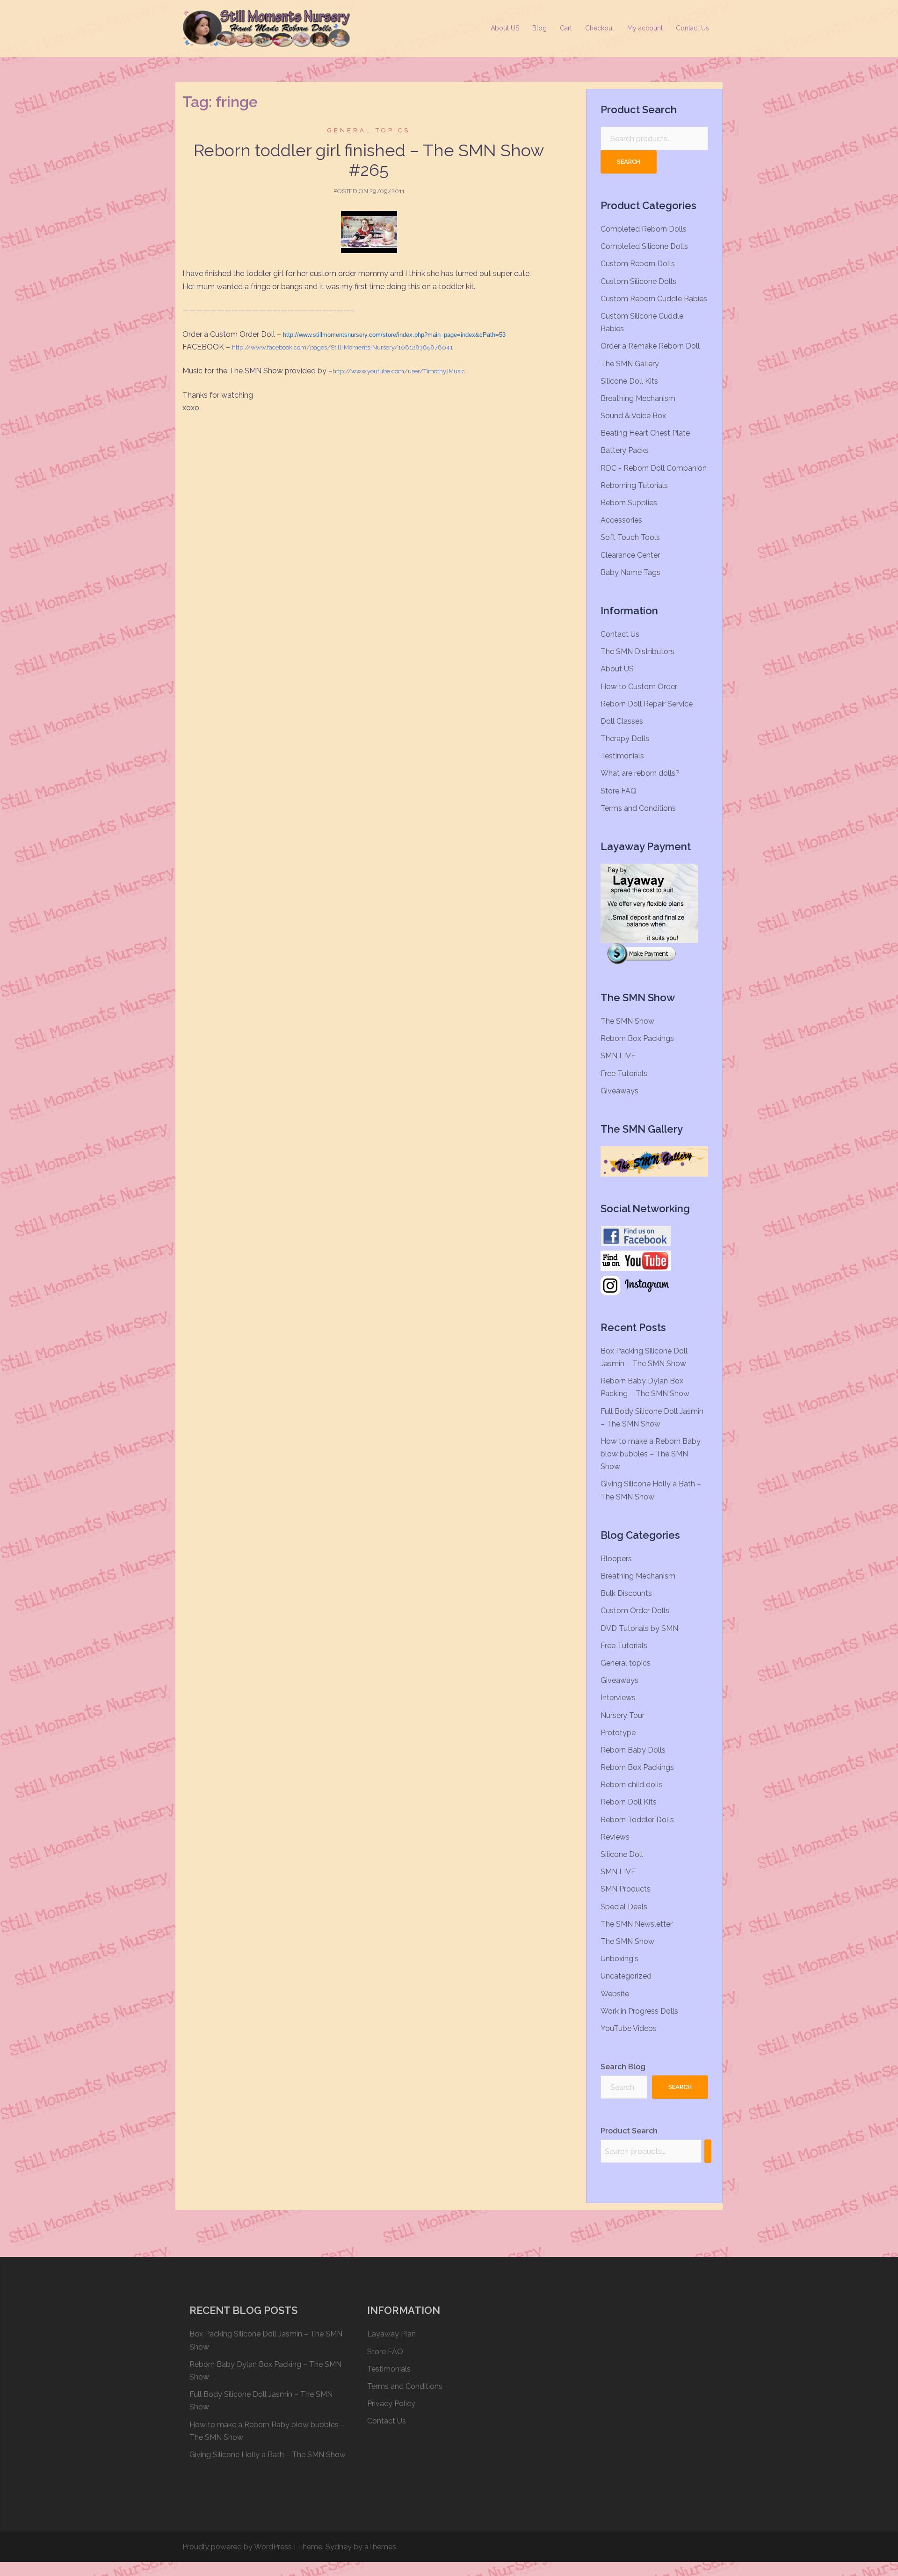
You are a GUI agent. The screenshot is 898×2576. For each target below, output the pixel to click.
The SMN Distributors (637, 651)
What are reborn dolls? (640, 773)
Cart (566, 28)
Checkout (600, 28)
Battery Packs (625, 450)
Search (629, 162)
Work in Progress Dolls (639, 2011)
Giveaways (619, 1091)
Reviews (615, 1837)
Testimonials (622, 756)
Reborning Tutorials (634, 485)
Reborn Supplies (629, 503)
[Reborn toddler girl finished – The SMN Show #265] (369, 232)
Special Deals (624, 1907)
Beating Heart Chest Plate (645, 433)
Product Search (629, 2131)
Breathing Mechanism (638, 398)
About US (505, 28)
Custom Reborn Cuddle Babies (654, 299)
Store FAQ (619, 791)
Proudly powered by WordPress (237, 2547)
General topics (369, 130)
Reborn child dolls (632, 1785)
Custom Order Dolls (635, 1611)
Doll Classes (622, 721)
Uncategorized (626, 1976)
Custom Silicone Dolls (638, 281)
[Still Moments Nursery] (267, 28)
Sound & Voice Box (633, 416)
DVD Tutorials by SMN (639, 1628)
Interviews (618, 1698)
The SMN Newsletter (637, 1924)
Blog (540, 28)
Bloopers (616, 1559)
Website (615, 1994)
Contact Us (692, 28)
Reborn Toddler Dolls (637, 1820)
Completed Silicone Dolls (644, 246)
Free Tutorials (624, 1073)
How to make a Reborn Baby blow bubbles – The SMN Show (651, 1454)
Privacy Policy (391, 2404)
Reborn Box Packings (637, 1038)
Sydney (339, 2547)
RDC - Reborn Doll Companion (654, 468)
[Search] (708, 2151)
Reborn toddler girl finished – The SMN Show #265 (369, 160)
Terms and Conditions (638, 808)
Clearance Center (630, 555)
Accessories (621, 520)
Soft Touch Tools (630, 537)
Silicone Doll (622, 1854)
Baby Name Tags (630, 572)
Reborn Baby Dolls (633, 1750)
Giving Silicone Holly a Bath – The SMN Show (268, 2455)
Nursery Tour (623, 1715)
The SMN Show (627, 1021)
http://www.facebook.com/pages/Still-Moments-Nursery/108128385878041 (342, 347)
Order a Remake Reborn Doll (650, 346)
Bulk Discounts (626, 1593)
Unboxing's (619, 1959)
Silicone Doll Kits (629, 381)
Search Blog (623, 2067)
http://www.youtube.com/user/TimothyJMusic (399, 371)
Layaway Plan (391, 2334)
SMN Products (626, 1889)
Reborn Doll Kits (629, 1802)
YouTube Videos (629, 2028)
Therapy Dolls (625, 739)
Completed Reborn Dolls (644, 229)
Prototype (618, 1733)
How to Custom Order (639, 687)
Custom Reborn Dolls (638, 264)
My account (645, 28)
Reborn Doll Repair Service (647, 704)
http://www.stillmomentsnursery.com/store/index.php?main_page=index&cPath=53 (394, 335)
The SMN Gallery (630, 364)
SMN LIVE (618, 1056)
